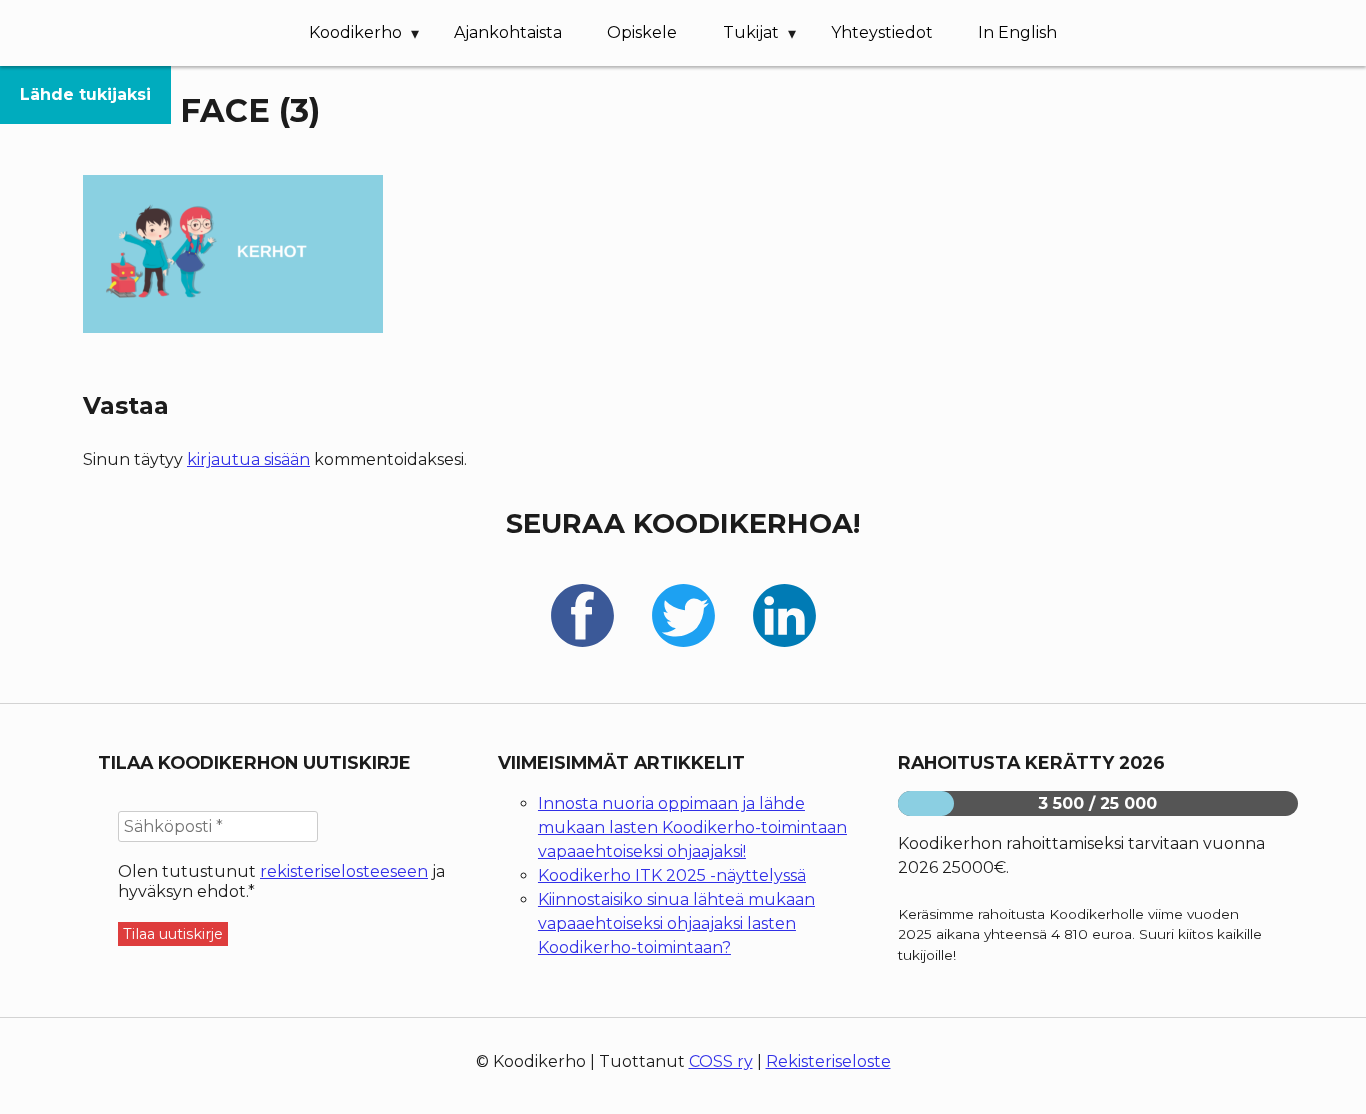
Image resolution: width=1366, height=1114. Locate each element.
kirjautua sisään (248, 459)
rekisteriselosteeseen (344, 871)
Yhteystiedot (882, 32)
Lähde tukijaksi (85, 94)
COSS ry (721, 1061)
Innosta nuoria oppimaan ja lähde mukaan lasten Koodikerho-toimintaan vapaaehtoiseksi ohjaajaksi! (692, 827)
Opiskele (642, 32)
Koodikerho (355, 32)
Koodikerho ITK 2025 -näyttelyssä (672, 875)
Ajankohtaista (508, 32)
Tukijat (751, 32)
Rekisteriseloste (828, 1061)
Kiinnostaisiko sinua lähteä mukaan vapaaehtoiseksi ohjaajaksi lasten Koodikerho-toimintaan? (676, 923)
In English (1017, 32)
